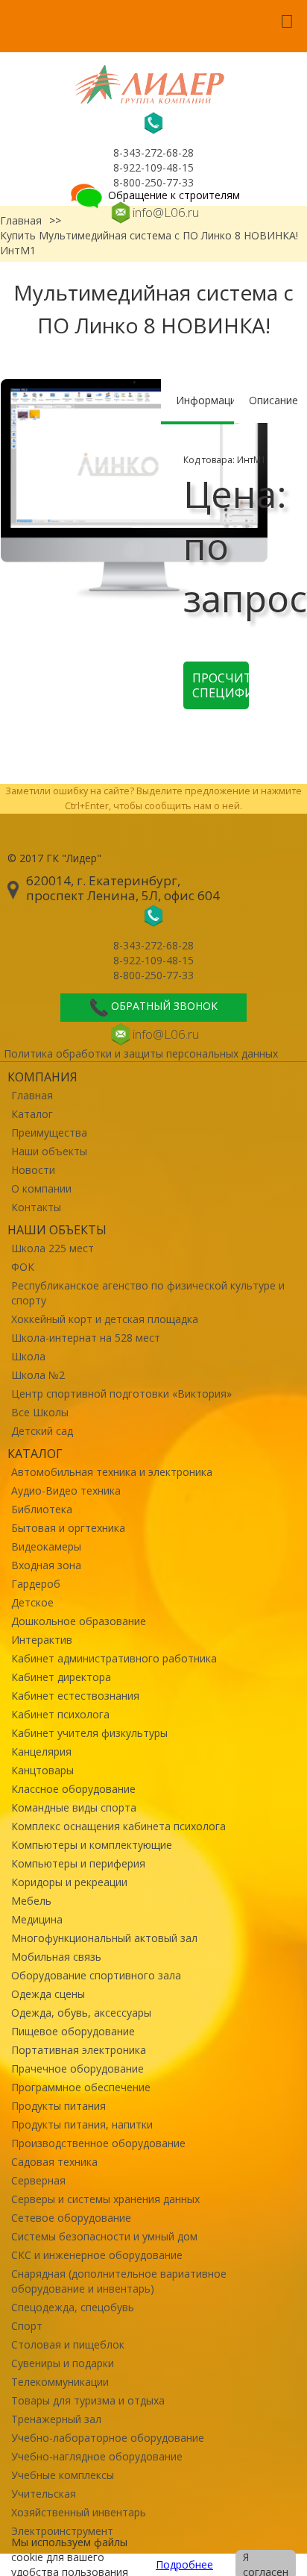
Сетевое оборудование (71, 2218)
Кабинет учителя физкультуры (89, 1733)
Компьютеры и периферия (78, 1863)
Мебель (31, 1901)
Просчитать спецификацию (221, 685)
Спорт (27, 2326)
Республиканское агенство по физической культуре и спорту (148, 1293)
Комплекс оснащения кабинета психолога (118, 1826)
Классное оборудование (73, 1789)
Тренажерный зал (56, 2419)
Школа (28, 1356)
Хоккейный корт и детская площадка (105, 1319)
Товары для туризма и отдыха (88, 2400)
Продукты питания (58, 2106)
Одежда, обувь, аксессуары (81, 2013)
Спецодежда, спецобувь (73, 2307)
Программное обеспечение (81, 2087)
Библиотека (42, 1509)
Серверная (38, 2180)
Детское (32, 1602)
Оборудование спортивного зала (96, 1975)
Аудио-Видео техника (66, 1490)
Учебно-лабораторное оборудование (108, 2438)
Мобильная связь (56, 1957)
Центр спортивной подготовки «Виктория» (121, 1394)
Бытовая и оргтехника (68, 1528)
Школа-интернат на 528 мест (86, 1338)
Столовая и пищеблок (68, 2344)
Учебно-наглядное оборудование (97, 2456)
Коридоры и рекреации (69, 1882)
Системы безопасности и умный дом (104, 2236)
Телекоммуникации (60, 2382)
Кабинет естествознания (75, 1696)
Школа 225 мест (53, 1248)
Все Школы (40, 1412)
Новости (33, 1170)
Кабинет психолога (60, 1714)
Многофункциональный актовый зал (104, 1938)
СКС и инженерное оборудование (97, 2255)
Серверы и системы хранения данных (105, 2199)
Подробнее (184, 2564)
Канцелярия (41, 1752)
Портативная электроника (79, 2050)
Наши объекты (49, 1151)
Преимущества (49, 1133)
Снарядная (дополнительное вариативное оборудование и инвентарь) (119, 2281)
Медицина (37, 1919)
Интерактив (42, 1640)
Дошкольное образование (79, 1621)
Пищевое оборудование (73, 2031)
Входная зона (46, 1565)
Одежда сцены (48, 1994)
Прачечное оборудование (77, 2068)
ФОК (23, 1267)
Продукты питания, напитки (82, 2124)
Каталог (32, 1114)
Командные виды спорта (74, 1807)
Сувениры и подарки (63, 2363)
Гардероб (36, 1584)
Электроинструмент (62, 2531)
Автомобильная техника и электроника (112, 1472)
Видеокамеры (46, 1546)
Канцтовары (42, 1770)
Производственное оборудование (98, 2143)
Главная (32, 1095)
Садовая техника (54, 2162)
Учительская (44, 2494)
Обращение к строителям (173, 195)
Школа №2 (38, 1375)
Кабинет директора (61, 1677)
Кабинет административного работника (114, 1658)
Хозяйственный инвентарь (79, 2512)
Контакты (36, 1207)
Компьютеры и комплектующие (92, 1845)
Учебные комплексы (63, 2475)
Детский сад (42, 1431)
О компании (41, 1188)
